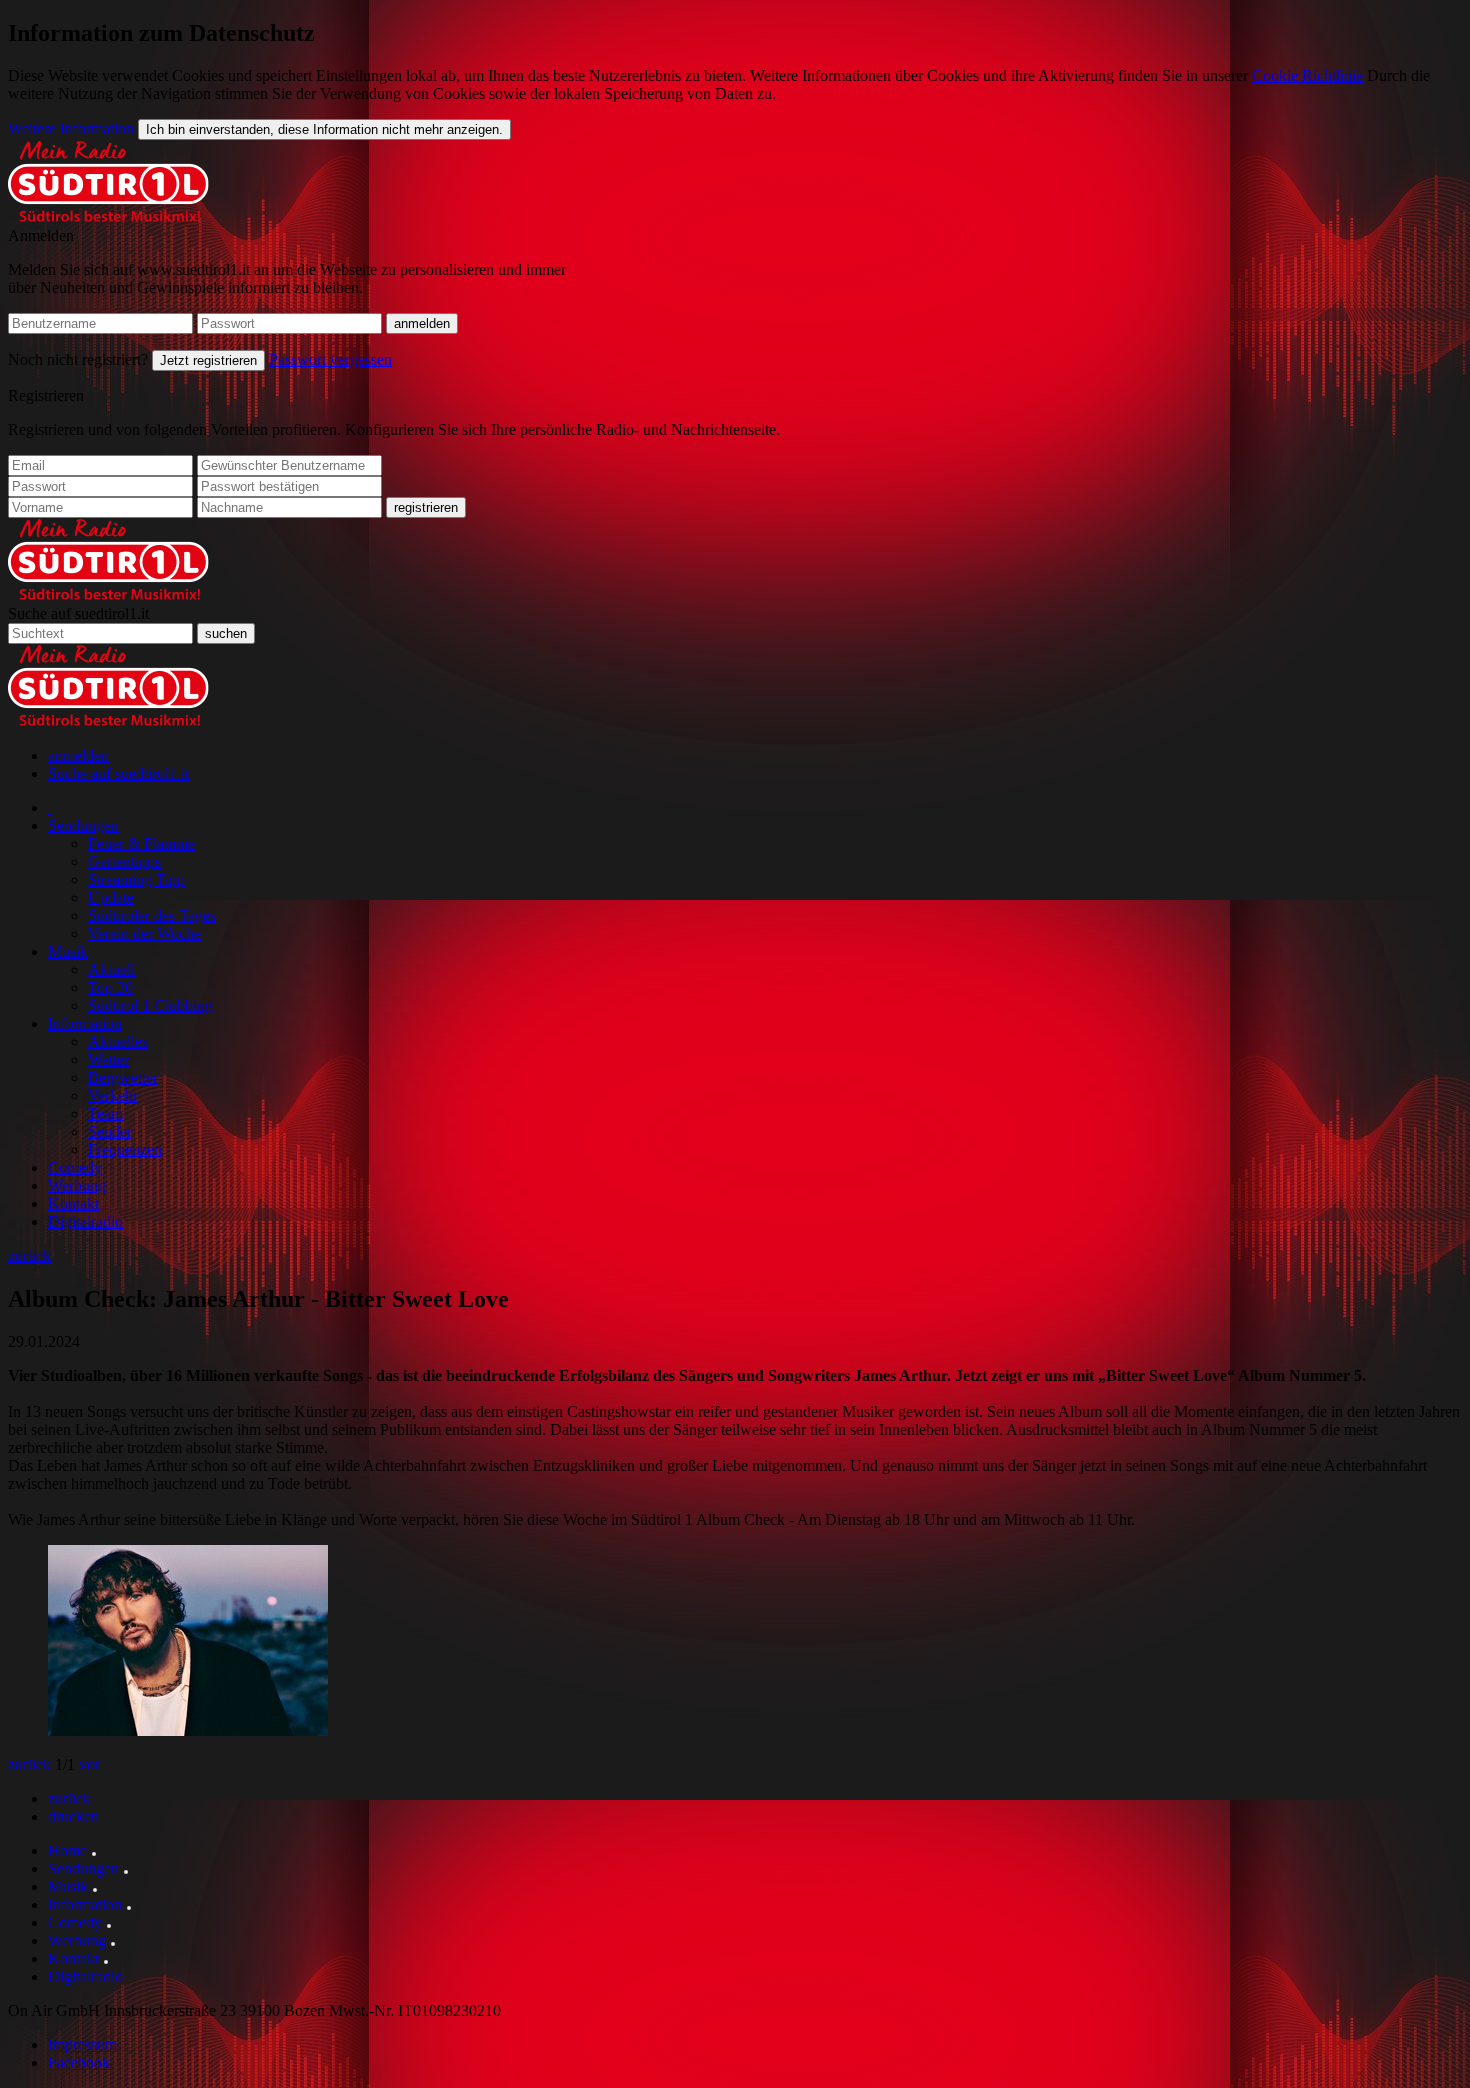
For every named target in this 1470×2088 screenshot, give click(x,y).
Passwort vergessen (330, 359)
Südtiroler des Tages (152, 915)
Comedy (75, 1167)
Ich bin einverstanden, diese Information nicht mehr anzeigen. (324, 129)
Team (105, 1113)
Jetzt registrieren (208, 360)
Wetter (108, 1059)
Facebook (79, 2062)
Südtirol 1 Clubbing (150, 1005)
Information (85, 1023)
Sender (110, 1131)
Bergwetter (123, 1077)
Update (111, 897)
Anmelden (41, 235)
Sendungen (83, 825)
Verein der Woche (144, 933)
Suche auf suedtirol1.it (78, 613)
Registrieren (46, 395)
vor (89, 1764)
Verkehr (113, 1095)
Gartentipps (124, 861)
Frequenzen (125, 1149)
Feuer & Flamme (141, 843)
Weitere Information (73, 128)
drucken (73, 1816)
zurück (29, 1255)
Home (67, 1850)
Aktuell (111, 969)
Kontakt (73, 1203)
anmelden (78, 755)
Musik (68, 951)
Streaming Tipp (136, 879)
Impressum (82, 2044)
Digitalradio (85, 1221)
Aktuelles (118, 1041)
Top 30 (110, 987)
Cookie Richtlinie (1307, 75)
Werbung (77, 1185)
